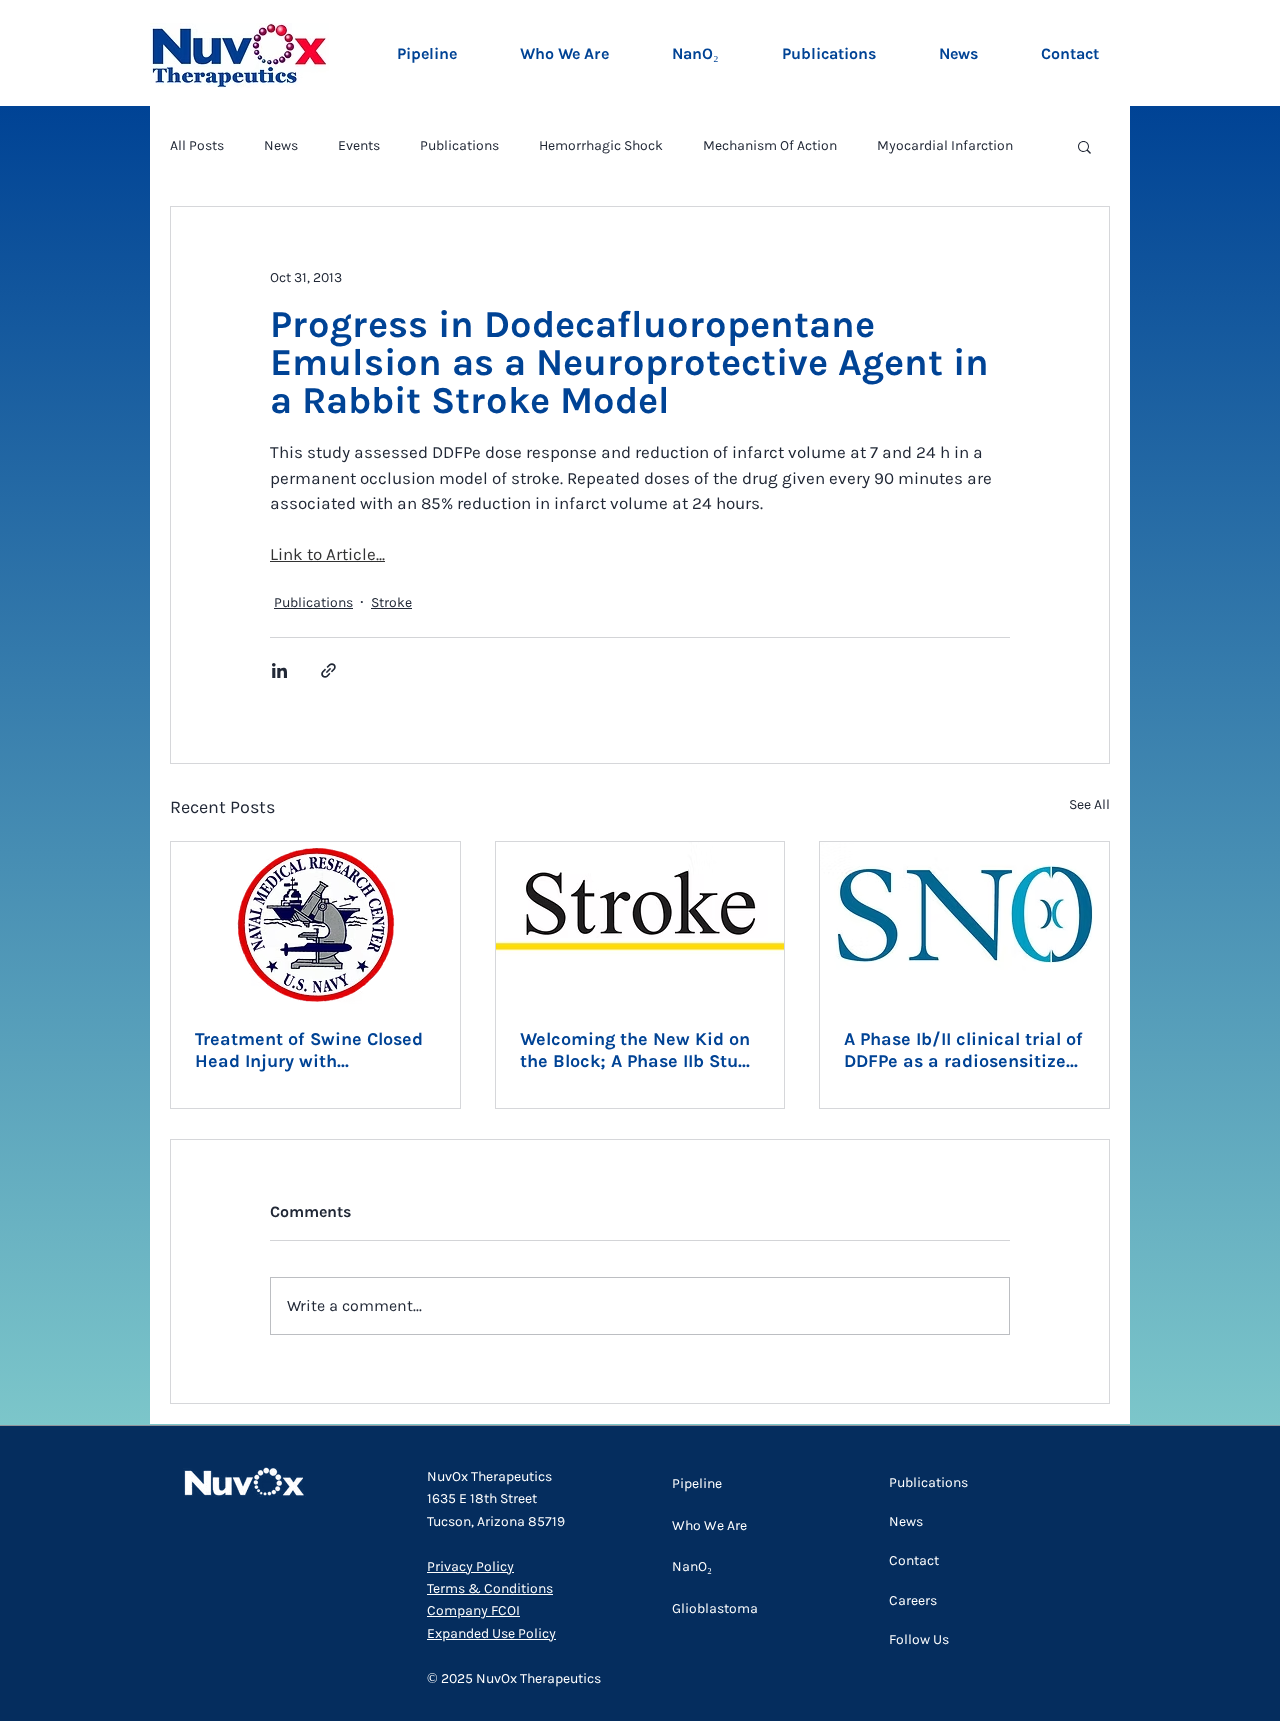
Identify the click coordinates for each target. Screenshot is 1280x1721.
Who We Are (709, 1525)
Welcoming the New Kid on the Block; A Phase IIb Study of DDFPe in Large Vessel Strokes (639, 1050)
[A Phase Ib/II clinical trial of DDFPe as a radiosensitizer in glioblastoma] (964, 923)
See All (1089, 804)
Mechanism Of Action (770, 145)
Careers (913, 1600)
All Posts (197, 145)
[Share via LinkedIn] (279, 670)
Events (359, 145)
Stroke (391, 602)
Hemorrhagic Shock (601, 145)
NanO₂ (692, 1566)
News (281, 145)
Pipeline (697, 1483)
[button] (1084, 146)
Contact (914, 1560)
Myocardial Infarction (945, 145)
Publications (459, 145)
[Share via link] (328, 670)
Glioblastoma (715, 1608)
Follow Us (919, 1639)
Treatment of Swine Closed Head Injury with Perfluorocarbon (309, 1050)
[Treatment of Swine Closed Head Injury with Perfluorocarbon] (315, 923)
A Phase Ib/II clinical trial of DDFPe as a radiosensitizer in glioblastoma (963, 1050)
